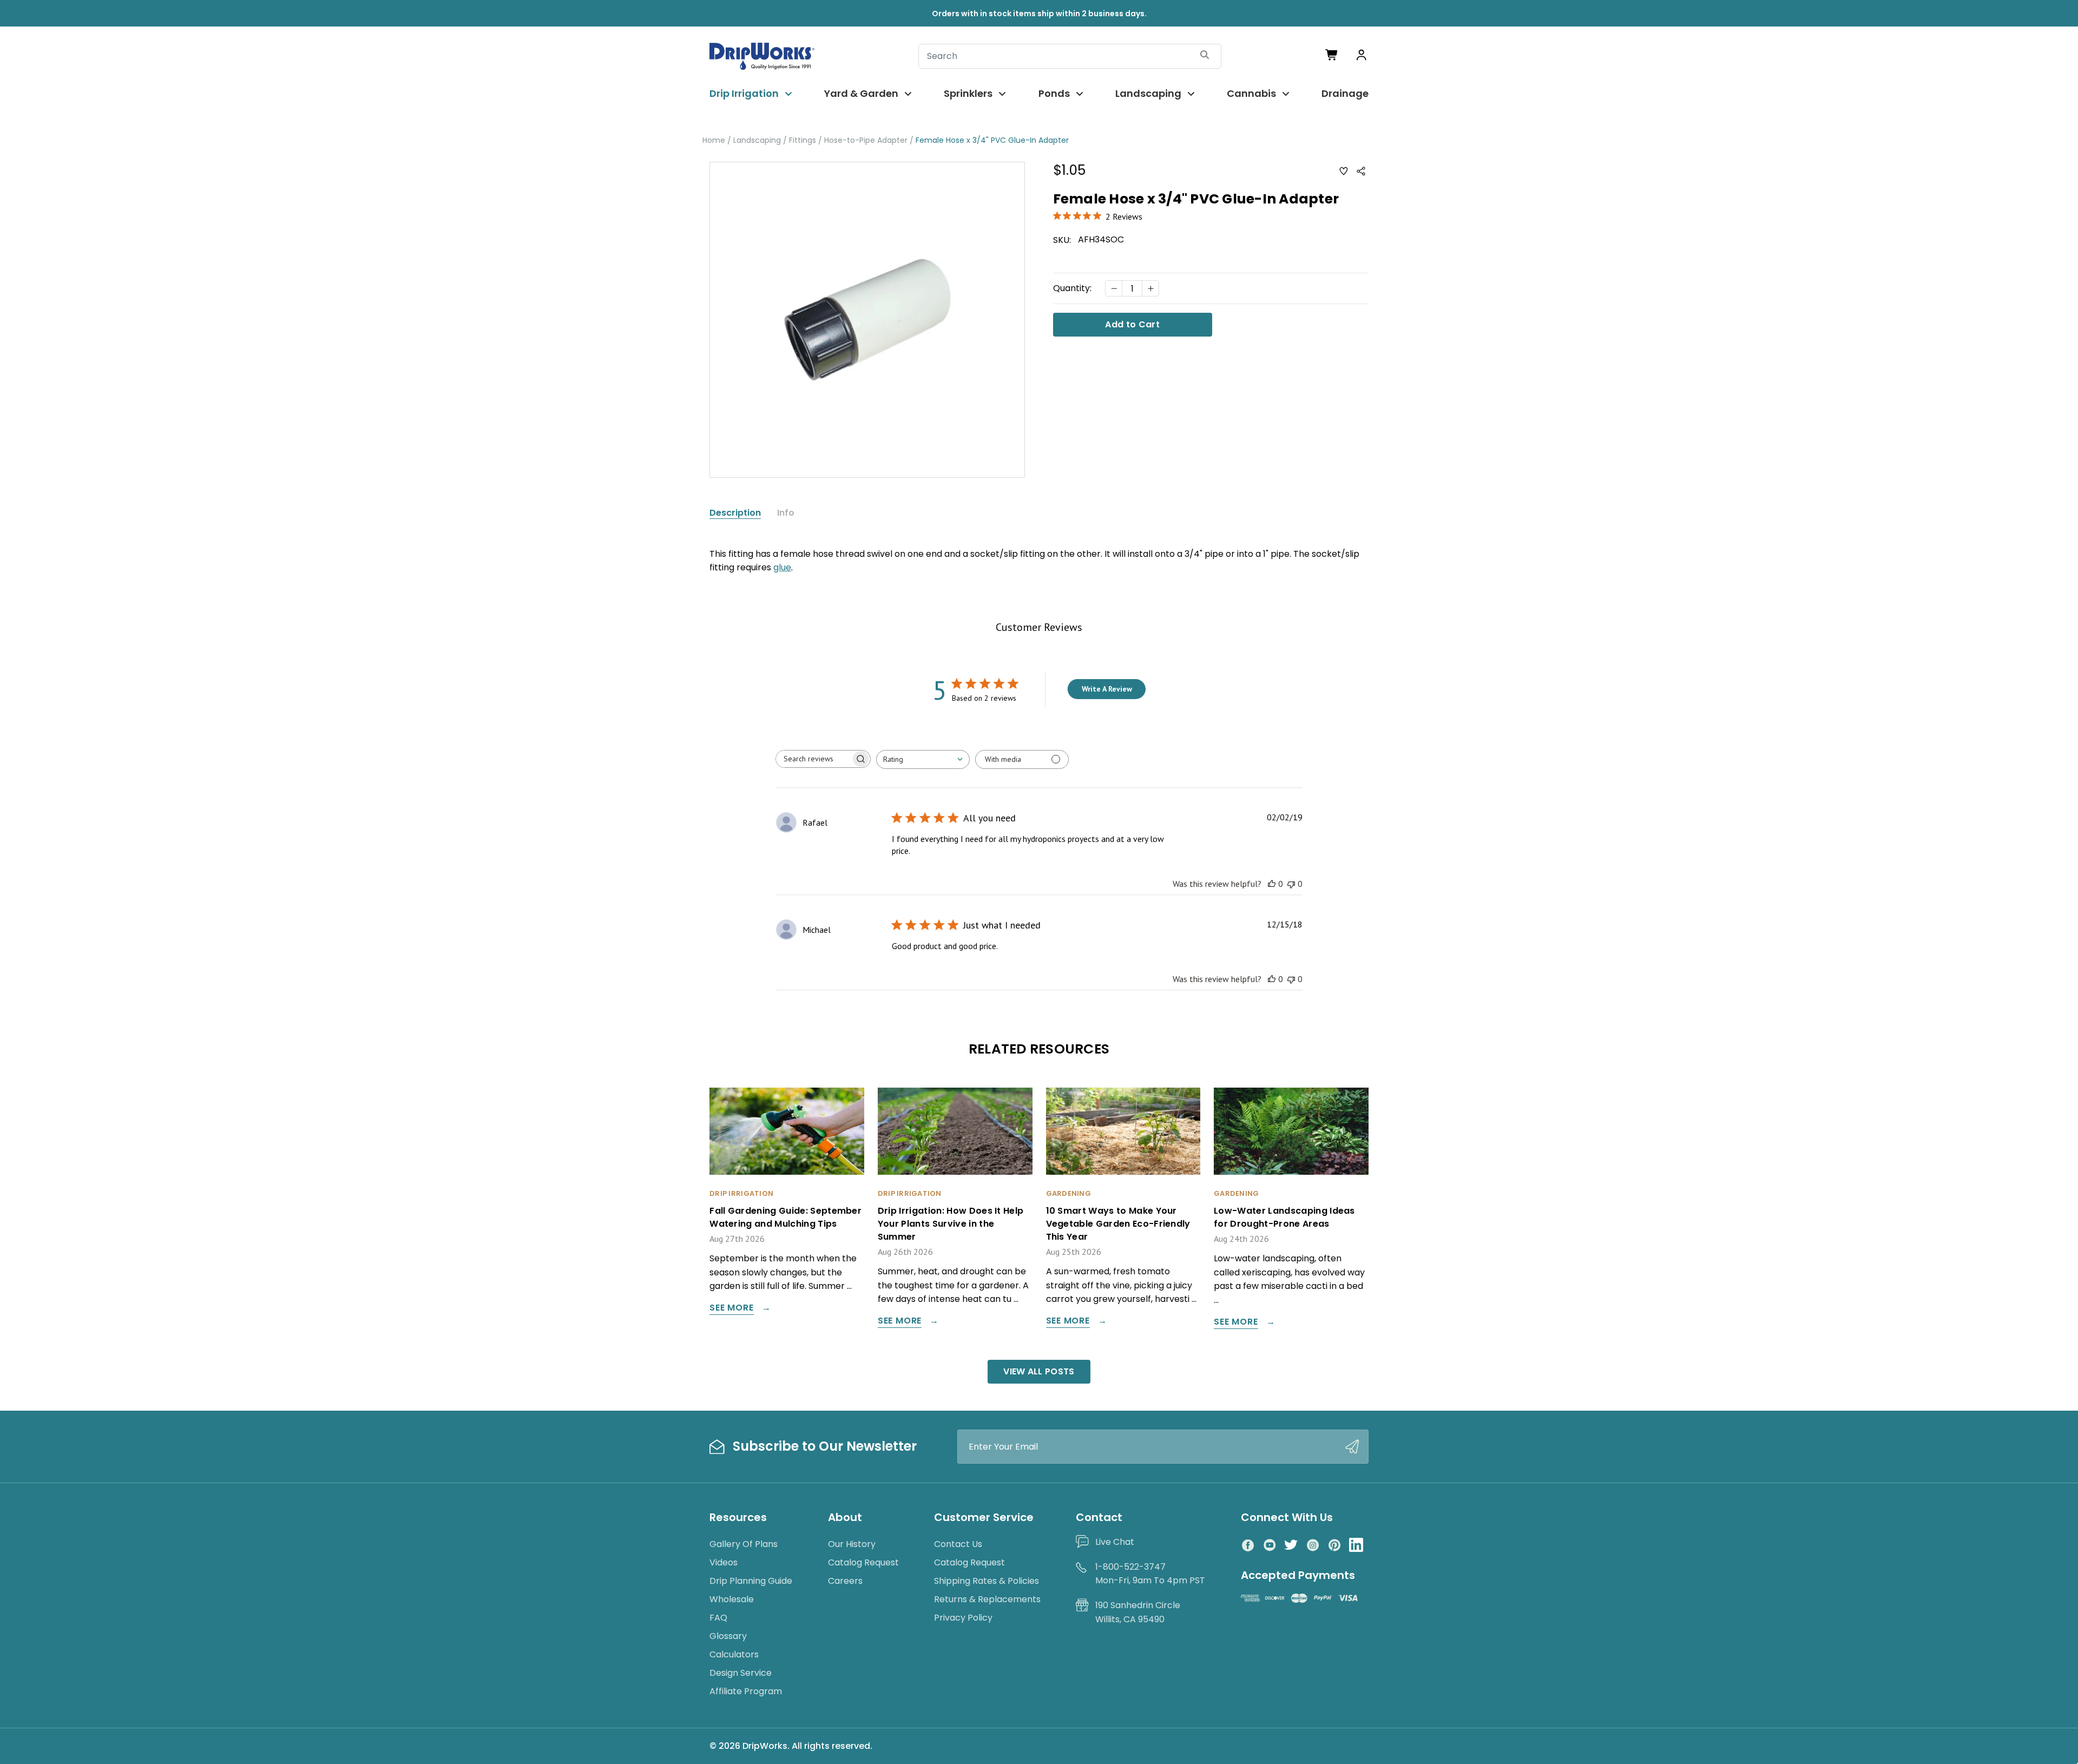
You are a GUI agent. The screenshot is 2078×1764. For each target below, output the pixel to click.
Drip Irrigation (744, 93)
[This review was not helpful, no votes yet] (1291, 884)
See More (731, 1309)
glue (782, 567)
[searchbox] (813, 759)
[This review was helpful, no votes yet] (1272, 884)
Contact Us (958, 1544)
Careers (845, 1581)
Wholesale (732, 1599)
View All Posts (1039, 1371)
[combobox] (923, 759)
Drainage (1345, 93)
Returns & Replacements (987, 1599)
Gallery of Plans (744, 1544)
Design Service (741, 1673)
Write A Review (1107, 689)
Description (735, 513)
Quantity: (1072, 288)
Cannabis (1251, 93)
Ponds (1054, 93)
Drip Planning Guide (751, 1581)
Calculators (734, 1654)
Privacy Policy (963, 1618)
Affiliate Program (746, 1691)
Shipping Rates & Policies (987, 1581)
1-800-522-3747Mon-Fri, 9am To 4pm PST (1150, 1574)
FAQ (718, 1618)
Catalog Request (863, 1562)
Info (786, 513)
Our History (852, 1544)
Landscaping (1148, 93)
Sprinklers (968, 93)
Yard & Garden (861, 93)
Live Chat (1115, 1542)
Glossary (728, 1636)
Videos (724, 1562)
